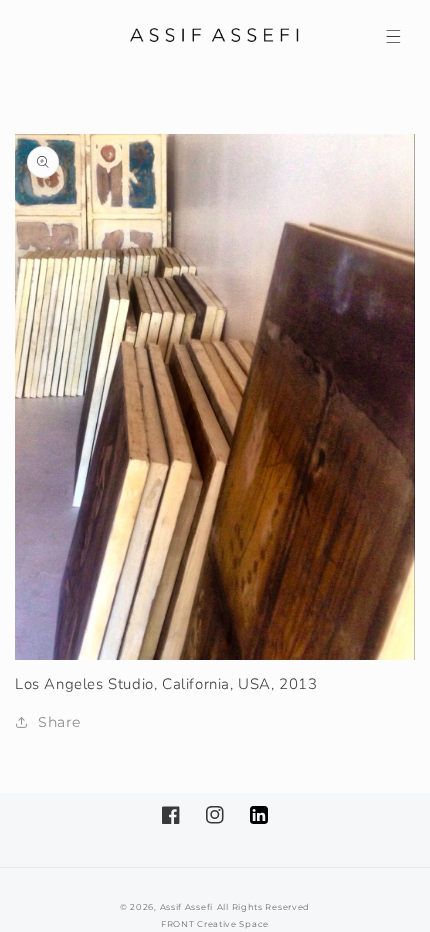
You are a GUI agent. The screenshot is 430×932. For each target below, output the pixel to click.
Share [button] (59, 722)
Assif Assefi (186, 907)
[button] (393, 36)
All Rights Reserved (263, 907)
